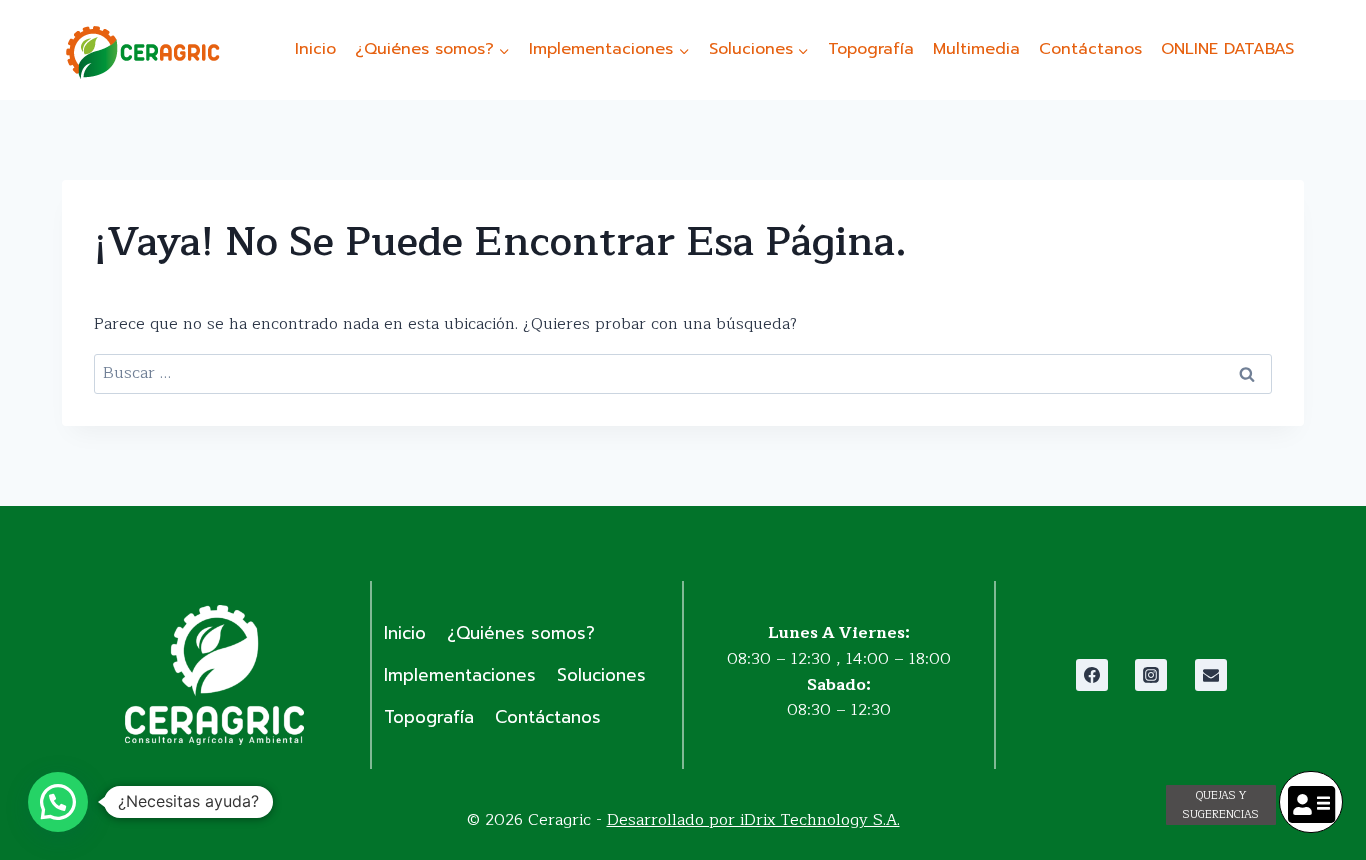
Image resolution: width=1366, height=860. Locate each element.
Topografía (871, 49)
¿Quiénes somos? (521, 633)
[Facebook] (1092, 675)
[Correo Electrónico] (1211, 675)
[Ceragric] (142, 52)
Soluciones (601, 675)
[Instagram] (1151, 675)
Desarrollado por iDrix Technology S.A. (753, 820)
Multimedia (976, 49)
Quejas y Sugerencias (1221, 805)
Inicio (315, 49)
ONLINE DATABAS (1227, 49)
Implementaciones (460, 675)
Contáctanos (1090, 49)
